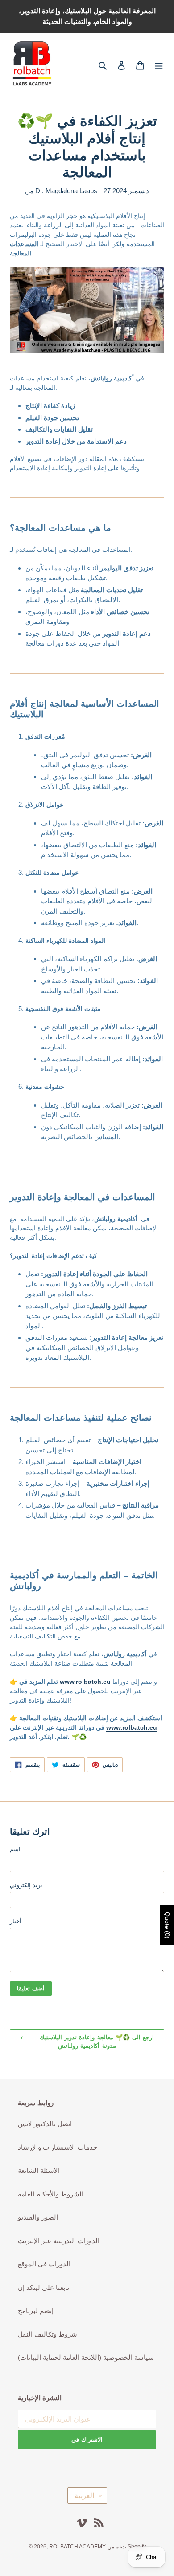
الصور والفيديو (38, 2217)
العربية (84, 2496)
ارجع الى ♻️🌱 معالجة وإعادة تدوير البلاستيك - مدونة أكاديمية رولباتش (93, 2042)
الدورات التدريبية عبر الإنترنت (59, 2241)
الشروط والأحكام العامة (51, 2194)
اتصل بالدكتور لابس (45, 2124)
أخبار (16, 1921)
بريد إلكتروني (26, 1885)
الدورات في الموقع (44, 2264)
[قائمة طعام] (159, 65)
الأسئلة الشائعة (39, 2170)
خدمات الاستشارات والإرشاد (58, 2147)
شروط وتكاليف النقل (48, 2334)
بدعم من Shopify (127, 2547)
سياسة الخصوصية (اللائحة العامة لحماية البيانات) (86, 2357)
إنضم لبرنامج (36, 2311)
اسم (15, 1849)
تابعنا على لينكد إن (43, 2287)
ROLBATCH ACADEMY (77, 2547)
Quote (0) (167, 1925)
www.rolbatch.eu (85, 1682)
